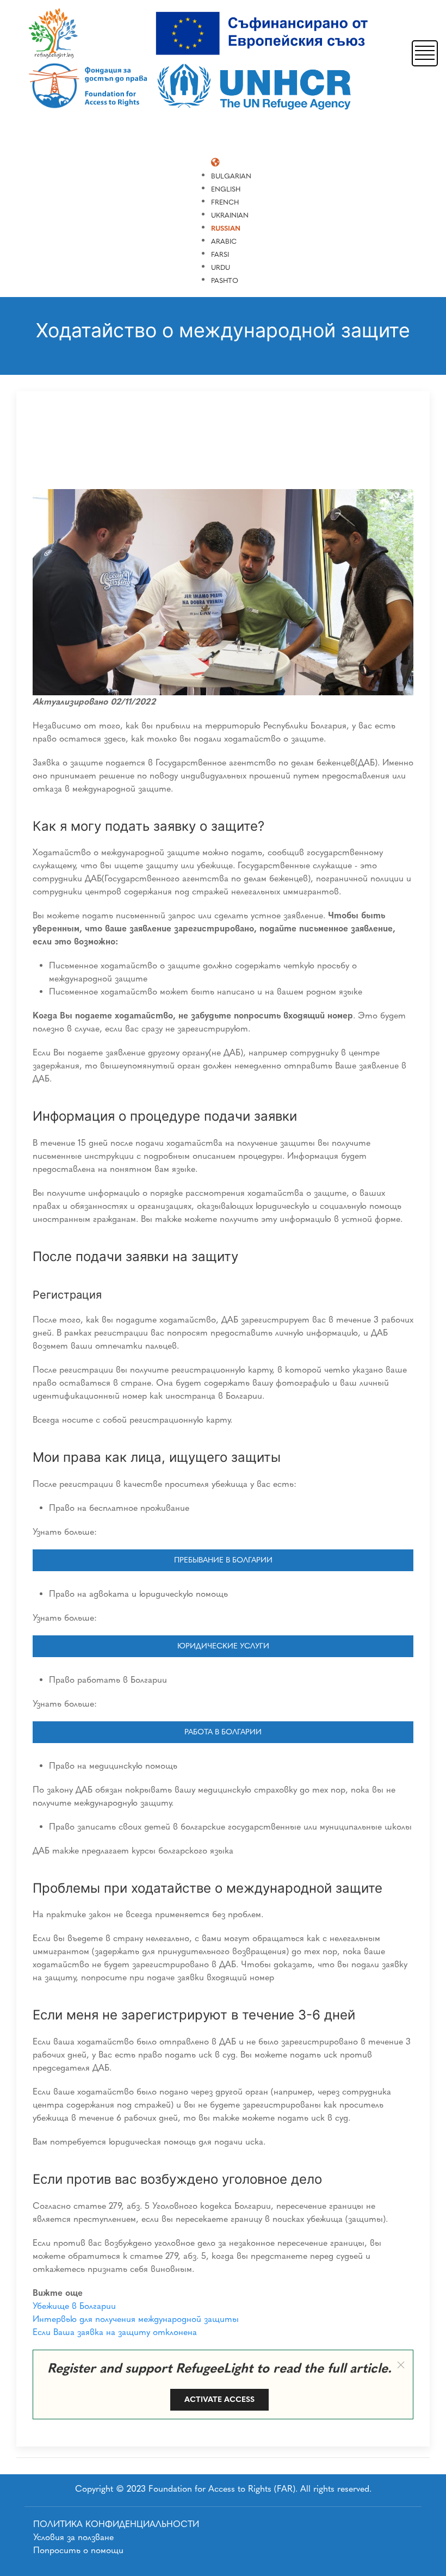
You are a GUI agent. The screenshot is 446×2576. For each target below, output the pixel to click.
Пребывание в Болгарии (223, 1560)
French (225, 202)
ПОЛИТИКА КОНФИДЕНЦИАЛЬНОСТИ (116, 2524)
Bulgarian (231, 176)
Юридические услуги (223, 1646)
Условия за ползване (73, 2537)
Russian (226, 228)
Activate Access (219, 2399)
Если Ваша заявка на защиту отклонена (115, 2332)
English (226, 189)
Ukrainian (230, 215)
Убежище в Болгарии (74, 2306)
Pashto (225, 280)
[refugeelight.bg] (202, 61)
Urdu (221, 267)
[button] (425, 52)
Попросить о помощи (78, 2550)
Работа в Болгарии (223, 1732)
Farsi (220, 254)
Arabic (224, 241)
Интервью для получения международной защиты (136, 2319)
